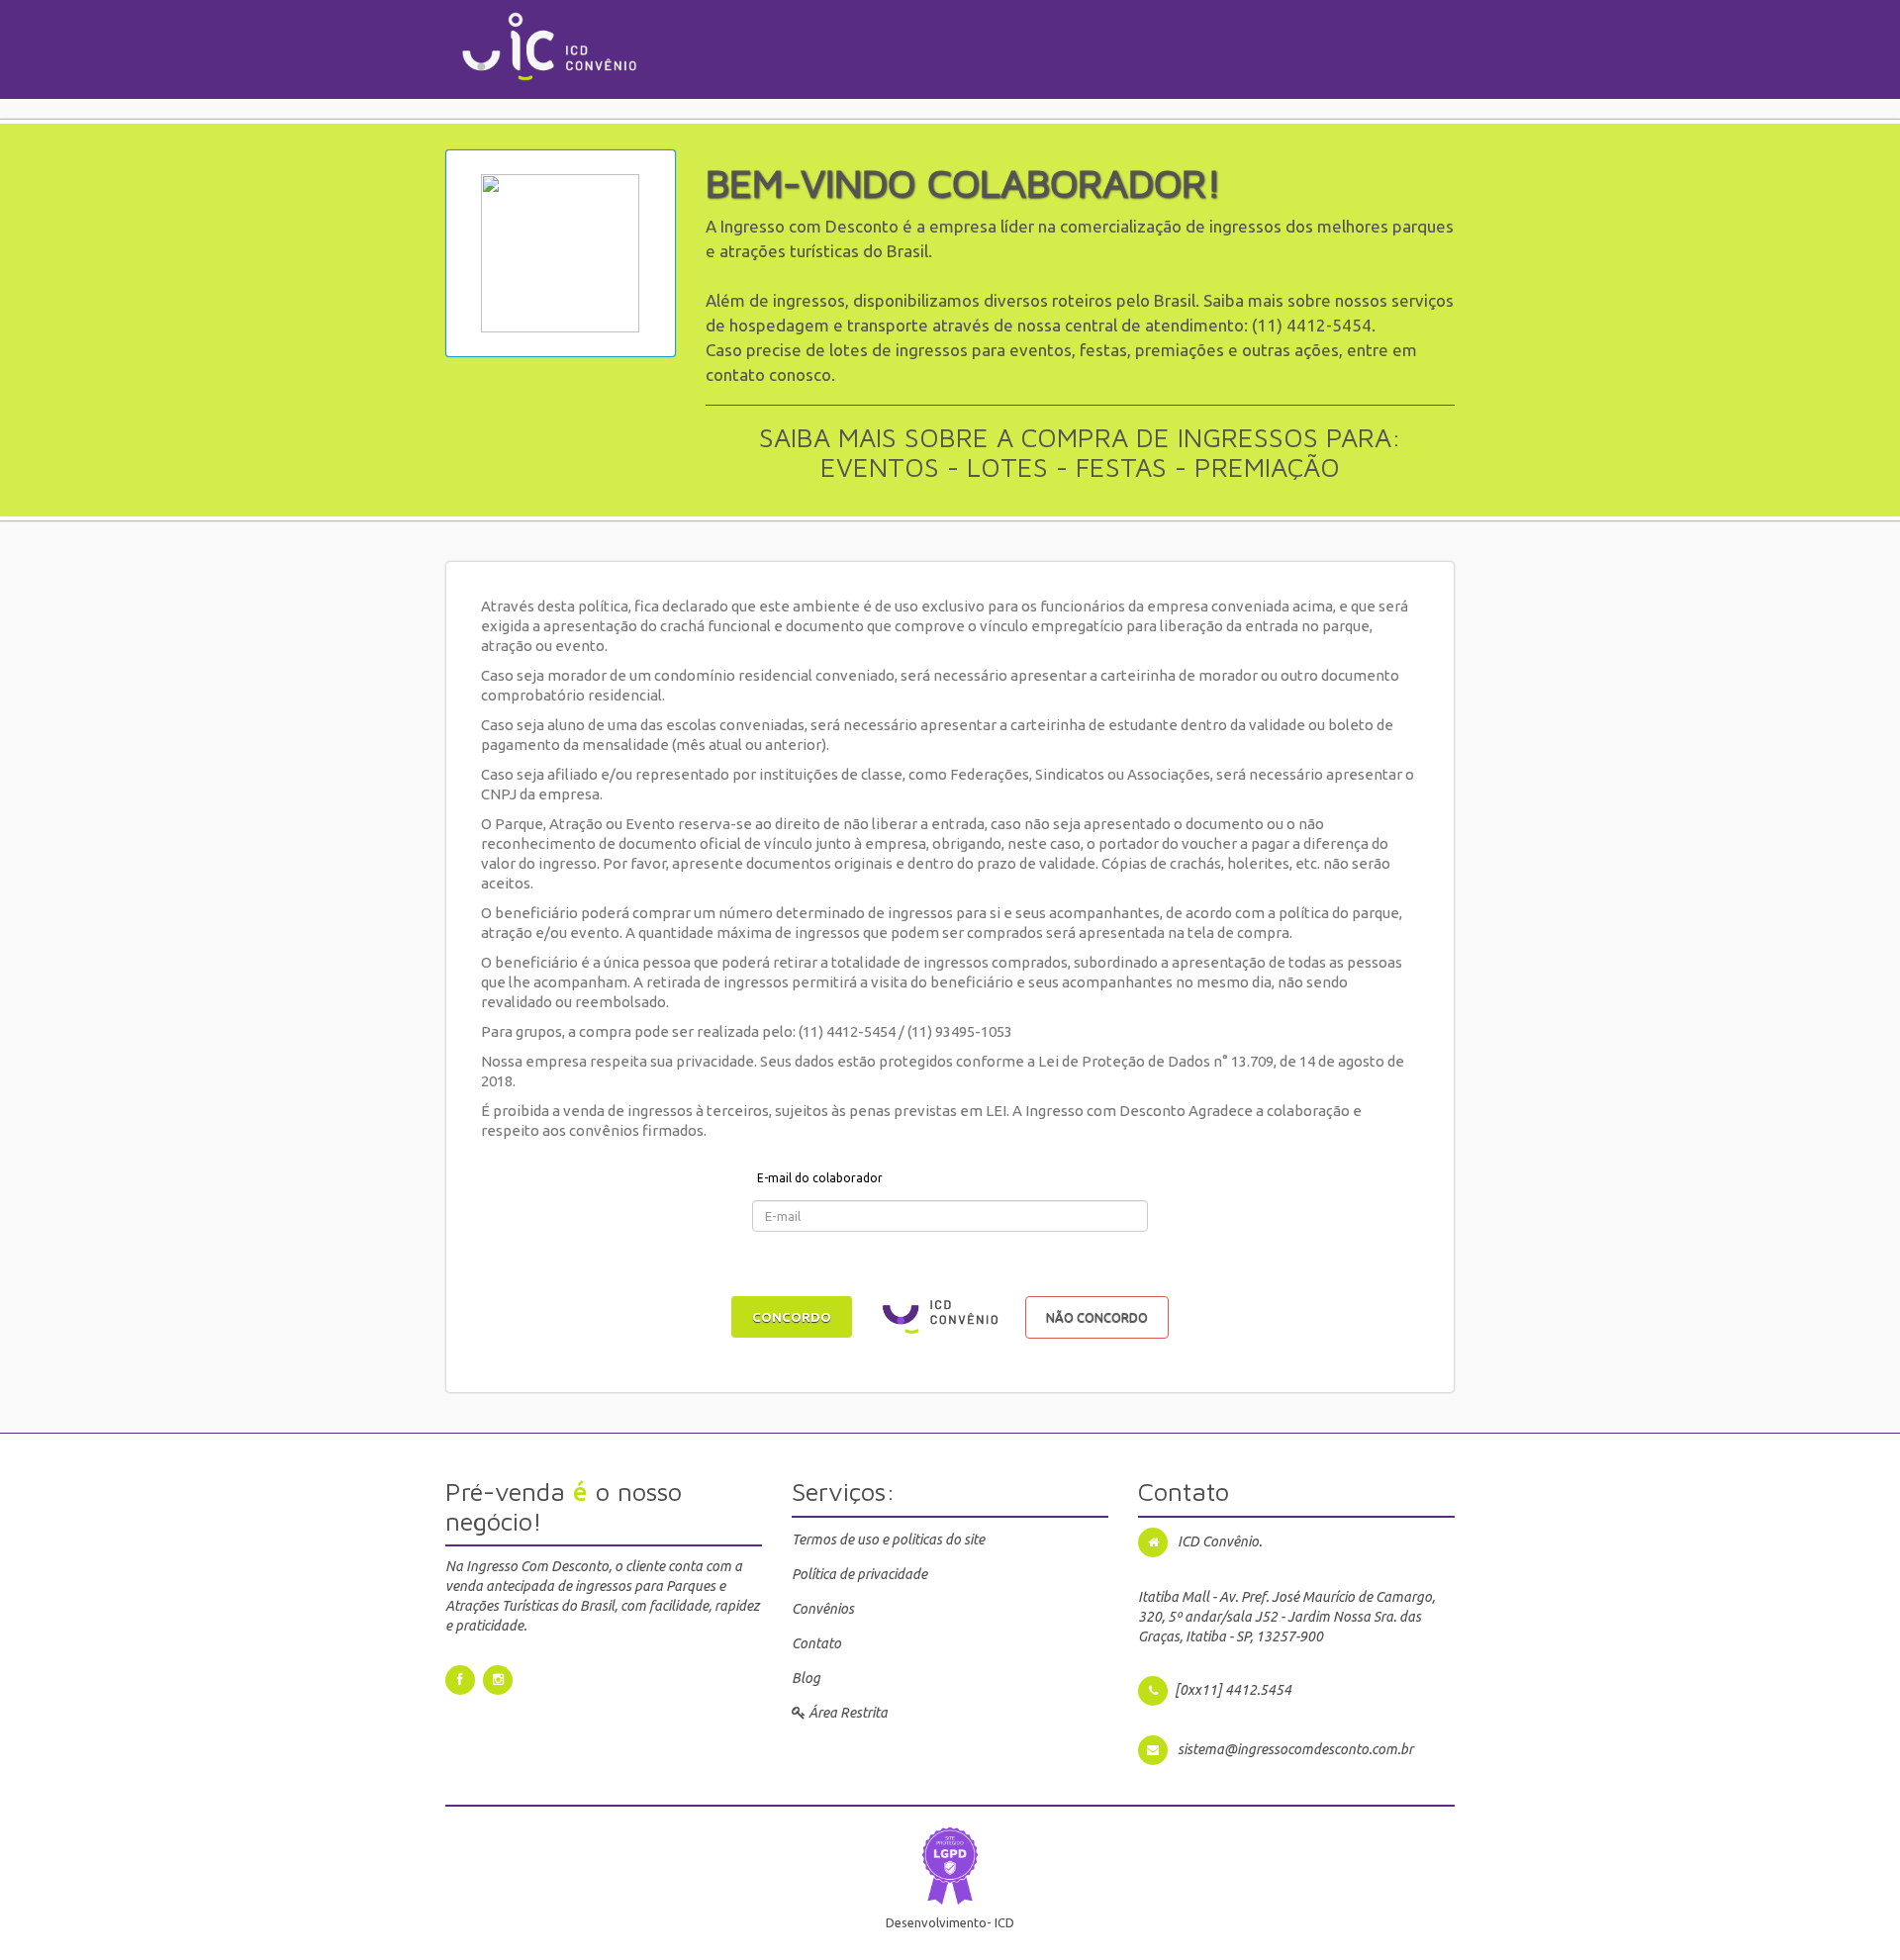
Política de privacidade (859, 1574)
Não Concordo (1097, 1317)
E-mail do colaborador (820, 1178)
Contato (816, 1643)
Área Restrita (847, 1713)
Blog (806, 1678)
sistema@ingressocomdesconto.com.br (1295, 1749)
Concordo (792, 1317)
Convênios (823, 1609)
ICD (1004, 1922)
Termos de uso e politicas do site (888, 1540)
